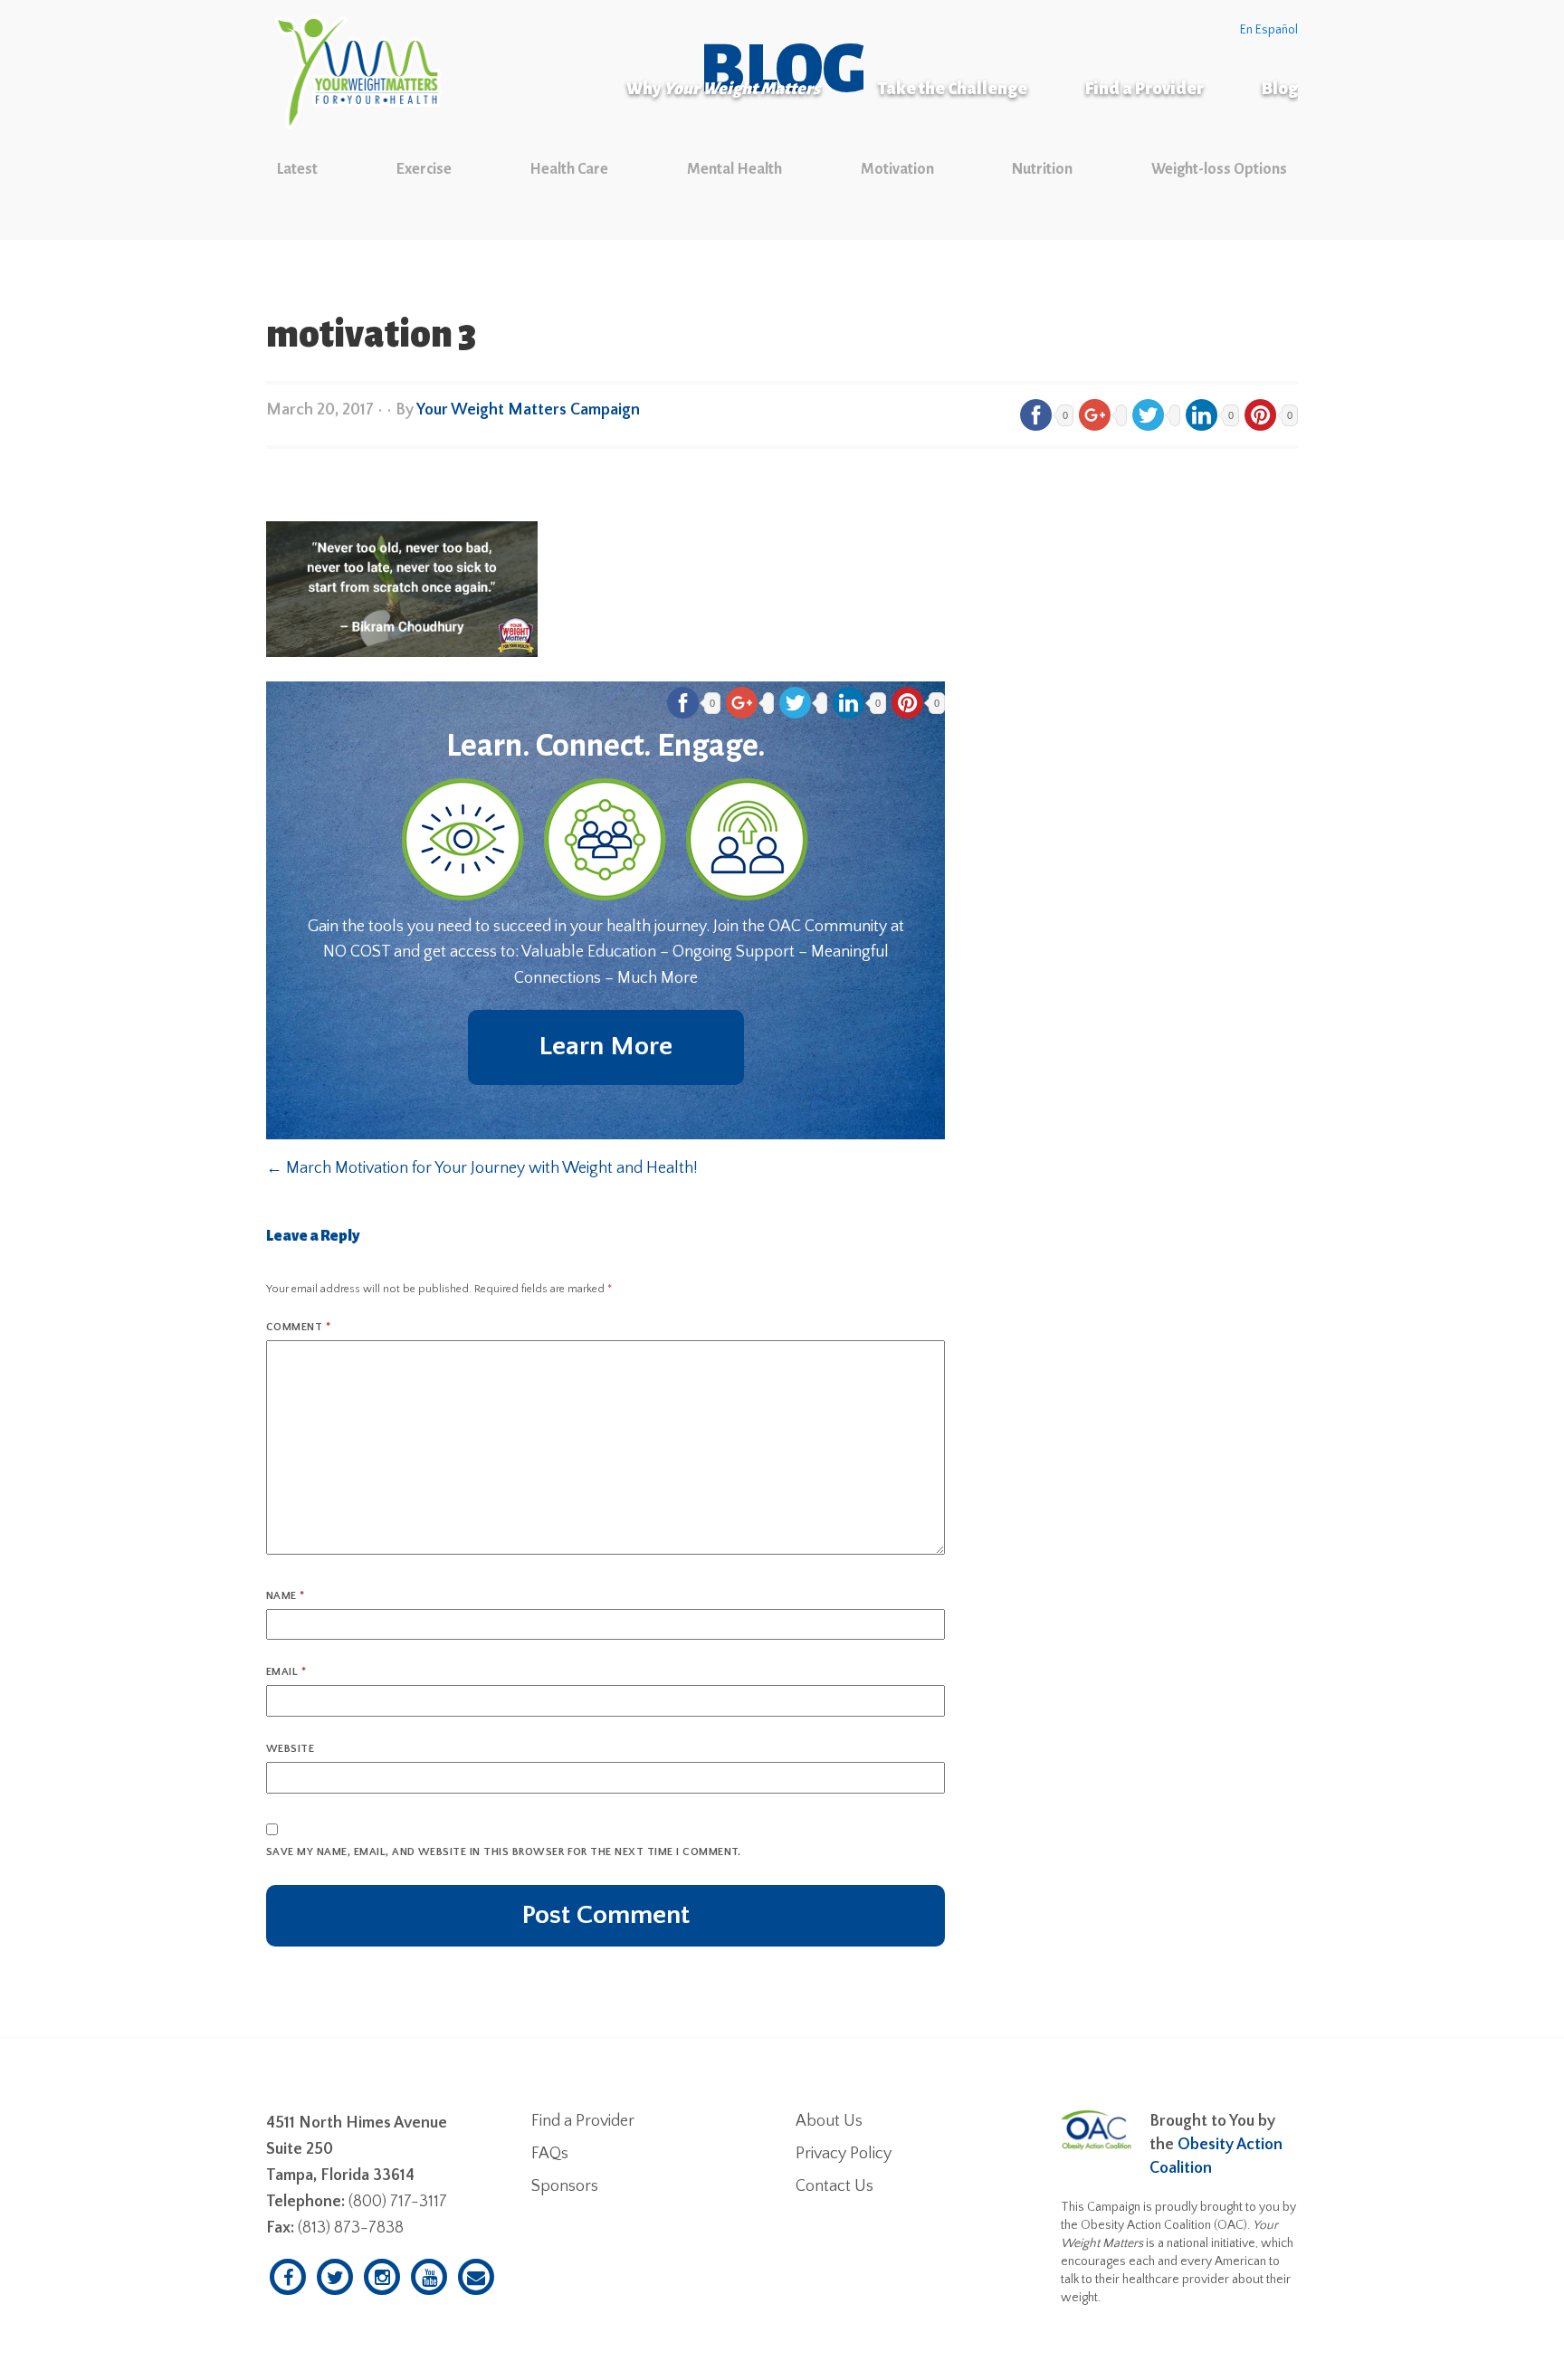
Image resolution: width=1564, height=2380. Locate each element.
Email (286, 1672)
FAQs (550, 2154)
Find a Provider (1144, 89)
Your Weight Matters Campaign (528, 410)
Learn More (606, 1047)
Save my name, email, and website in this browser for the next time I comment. (504, 1852)
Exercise (424, 169)
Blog (1280, 89)
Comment (298, 1327)
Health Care (569, 169)
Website (290, 1749)
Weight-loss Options (1219, 169)
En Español (1269, 30)
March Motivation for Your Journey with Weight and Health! (482, 1168)
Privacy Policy (844, 2154)
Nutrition (1042, 169)
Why (723, 89)
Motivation (897, 169)
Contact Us (834, 2186)
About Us (829, 2121)
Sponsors (565, 2186)
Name (286, 1596)
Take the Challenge (953, 89)
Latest (297, 169)
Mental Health (734, 169)
